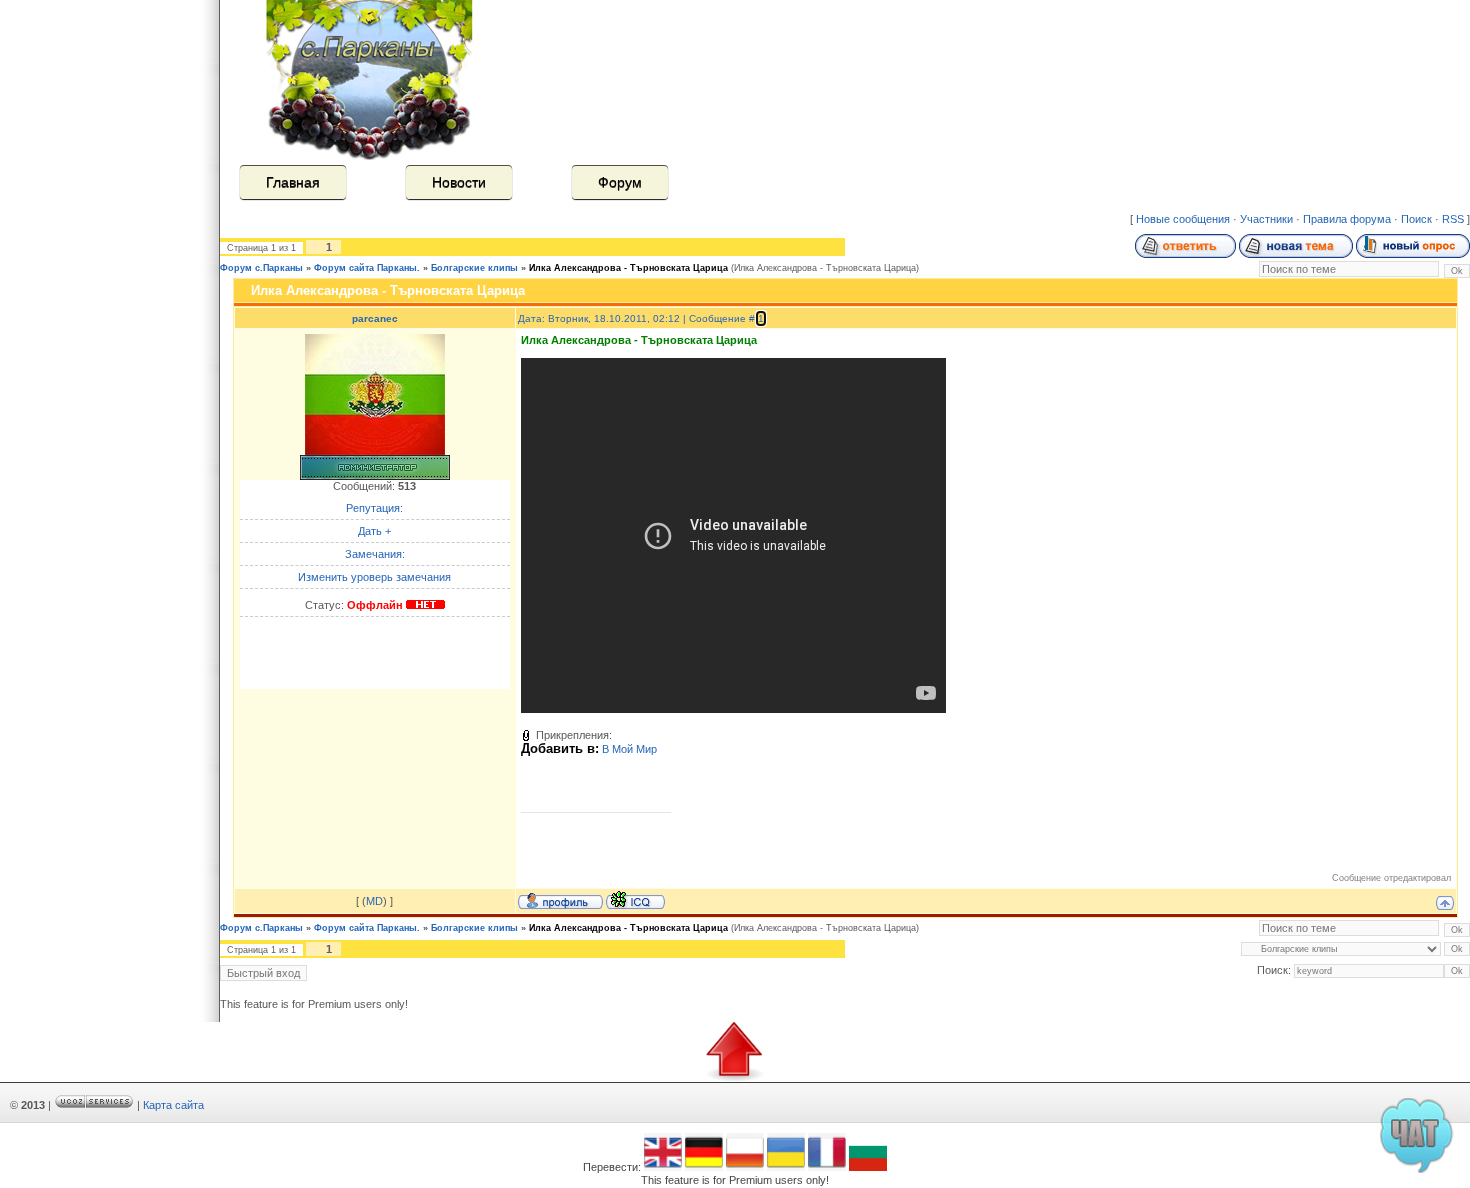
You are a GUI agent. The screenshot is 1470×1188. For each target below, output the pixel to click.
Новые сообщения (1183, 219)
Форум (620, 182)
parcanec (375, 318)
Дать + (374, 531)
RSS (1453, 219)
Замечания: (375, 554)
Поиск (1416, 219)
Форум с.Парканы (261, 268)
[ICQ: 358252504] (635, 900)
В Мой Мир (629, 749)
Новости (459, 182)
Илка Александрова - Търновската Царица (628, 268)
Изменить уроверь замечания (374, 577)
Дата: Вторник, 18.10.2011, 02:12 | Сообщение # (638, 318)
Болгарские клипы (474, 268)
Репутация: (374, 508)
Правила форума (1347, 219)
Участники (1266, 219)
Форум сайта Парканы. (367, 268)
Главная (293, 182)
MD (374, 901)
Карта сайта (173, 1105)
